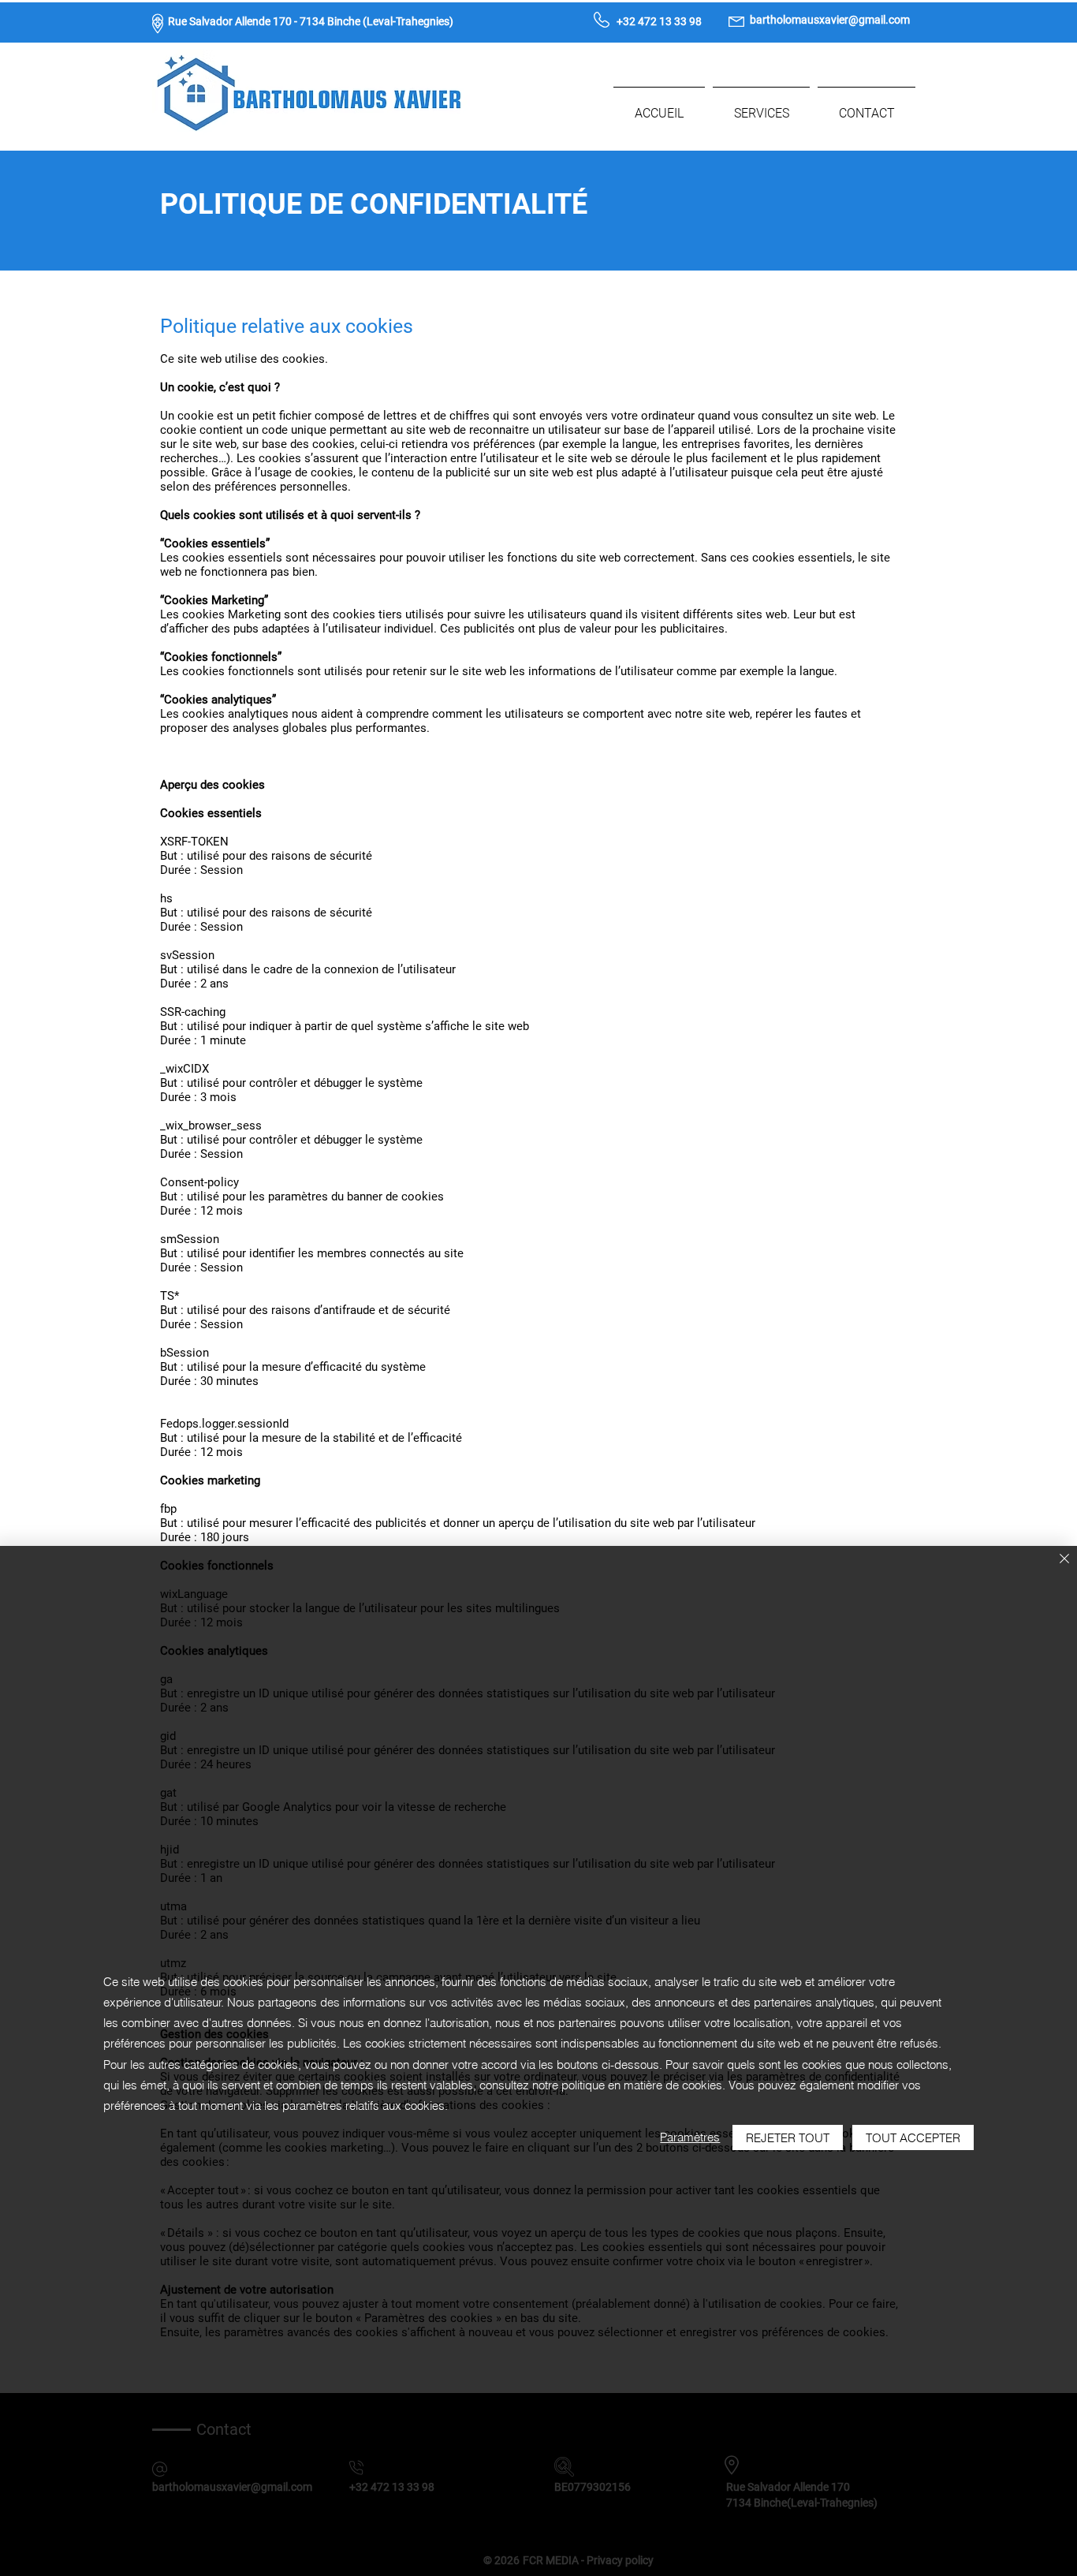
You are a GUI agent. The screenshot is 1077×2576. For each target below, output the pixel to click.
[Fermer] (1064, 1560)
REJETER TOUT (788, 2138)
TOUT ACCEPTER (913, 2138)
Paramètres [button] (690, 2137)
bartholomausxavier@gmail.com (830, 20)
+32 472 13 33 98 (659, 21)
